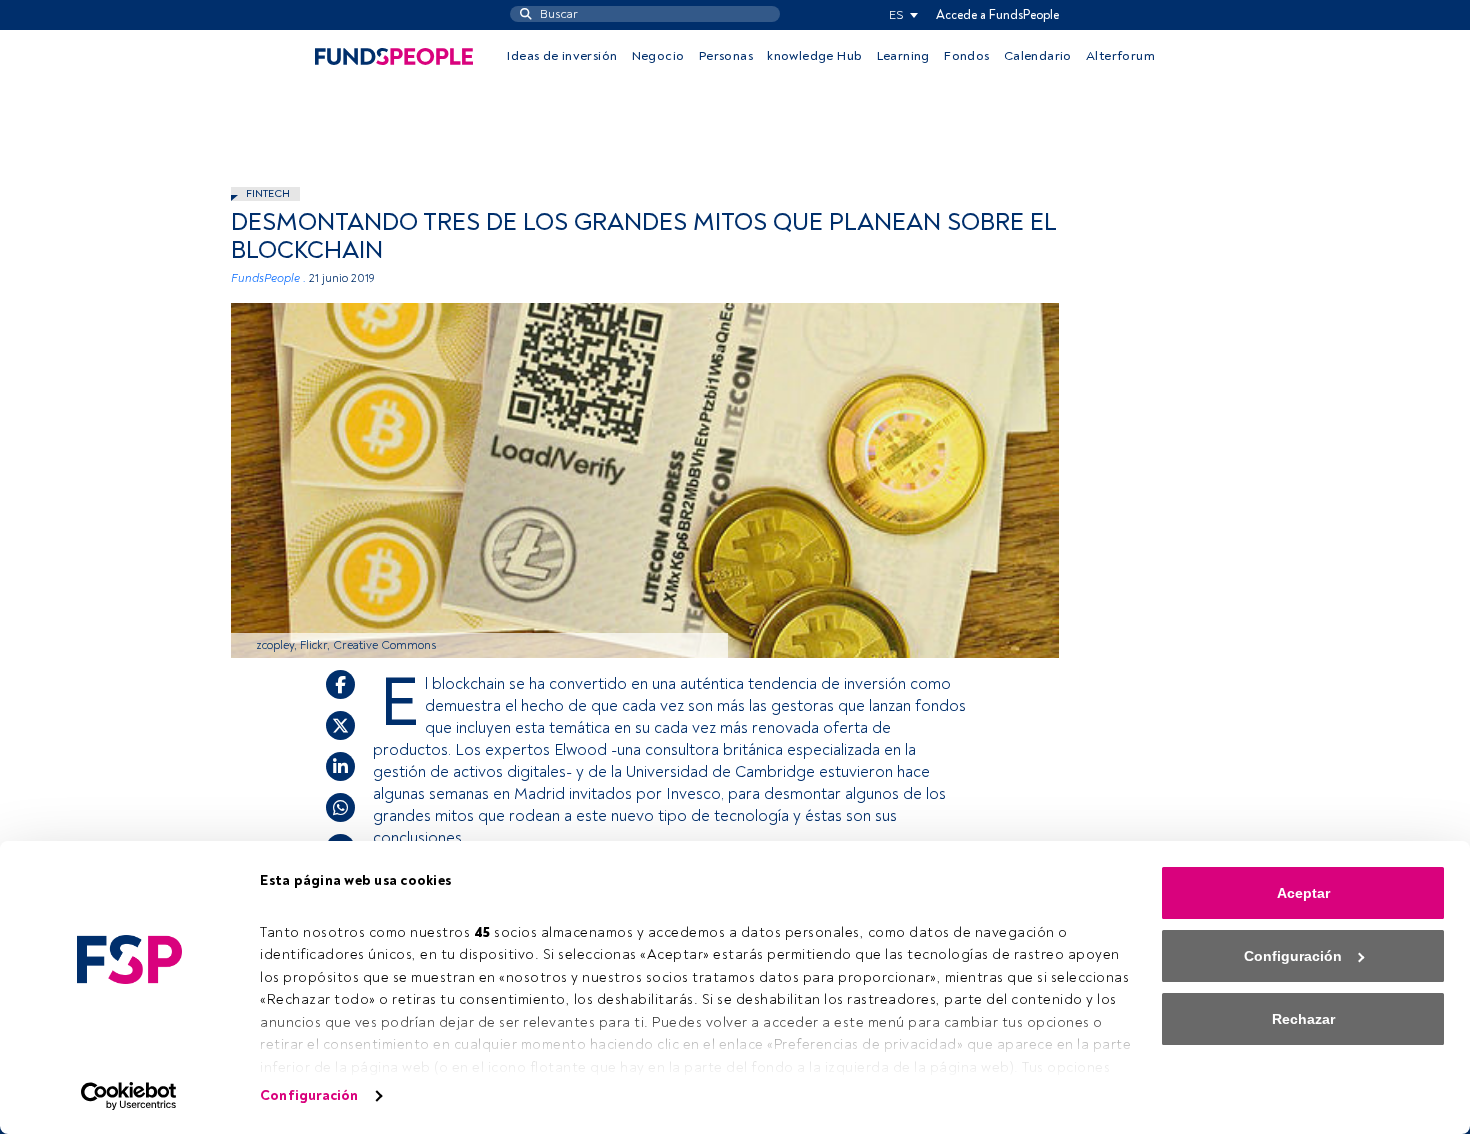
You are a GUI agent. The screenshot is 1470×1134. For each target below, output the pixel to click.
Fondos (966, 56)
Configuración (309, 1095)
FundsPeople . (268, 278)
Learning (903, 56)
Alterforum (1120, 56)
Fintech (268, 193)
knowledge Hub (814, 56)
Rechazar (1303, 1019)
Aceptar (1303, 893)
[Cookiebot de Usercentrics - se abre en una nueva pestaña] (129, 1096)
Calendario (1038, 56)
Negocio (658, 56)
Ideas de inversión (562, 56)
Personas (726, 56)
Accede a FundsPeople (997, 15)
